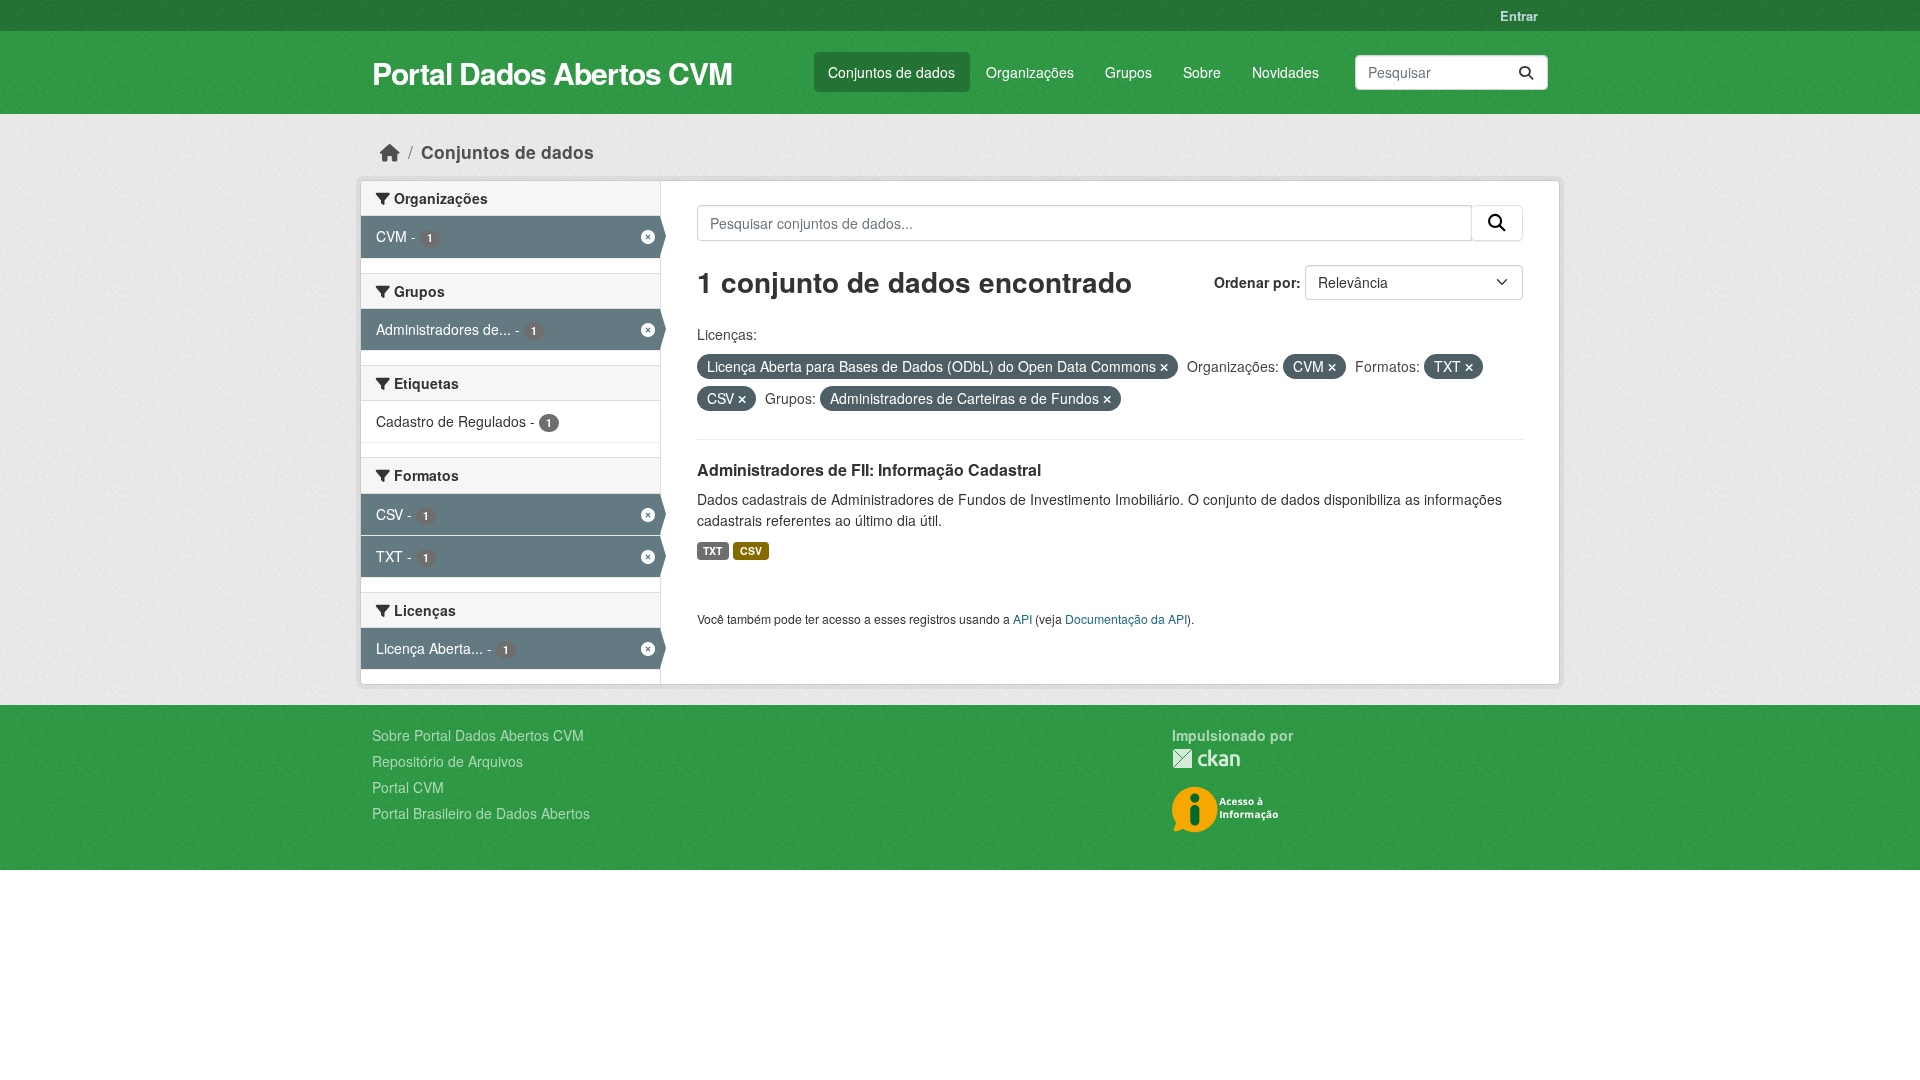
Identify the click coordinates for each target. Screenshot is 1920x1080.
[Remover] (1164, 367)
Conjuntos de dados (891, 72)
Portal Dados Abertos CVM (552, 72)
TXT (712, 550)
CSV (751, 550)
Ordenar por (1255, 282)
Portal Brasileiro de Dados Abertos (481, 813)
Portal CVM (408, 787)
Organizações (1030, 72)
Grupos (1128, 72)
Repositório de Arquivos (447, 761)
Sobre (1202, 72)
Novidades (1285, 72)
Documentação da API (1126, 618)
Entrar (1519, 15)
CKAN (1206, 758)
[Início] (390, 151)
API (1022, 618)
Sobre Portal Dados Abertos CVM (478, 735)
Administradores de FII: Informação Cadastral (869, 469)
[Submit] (1526, 72)
